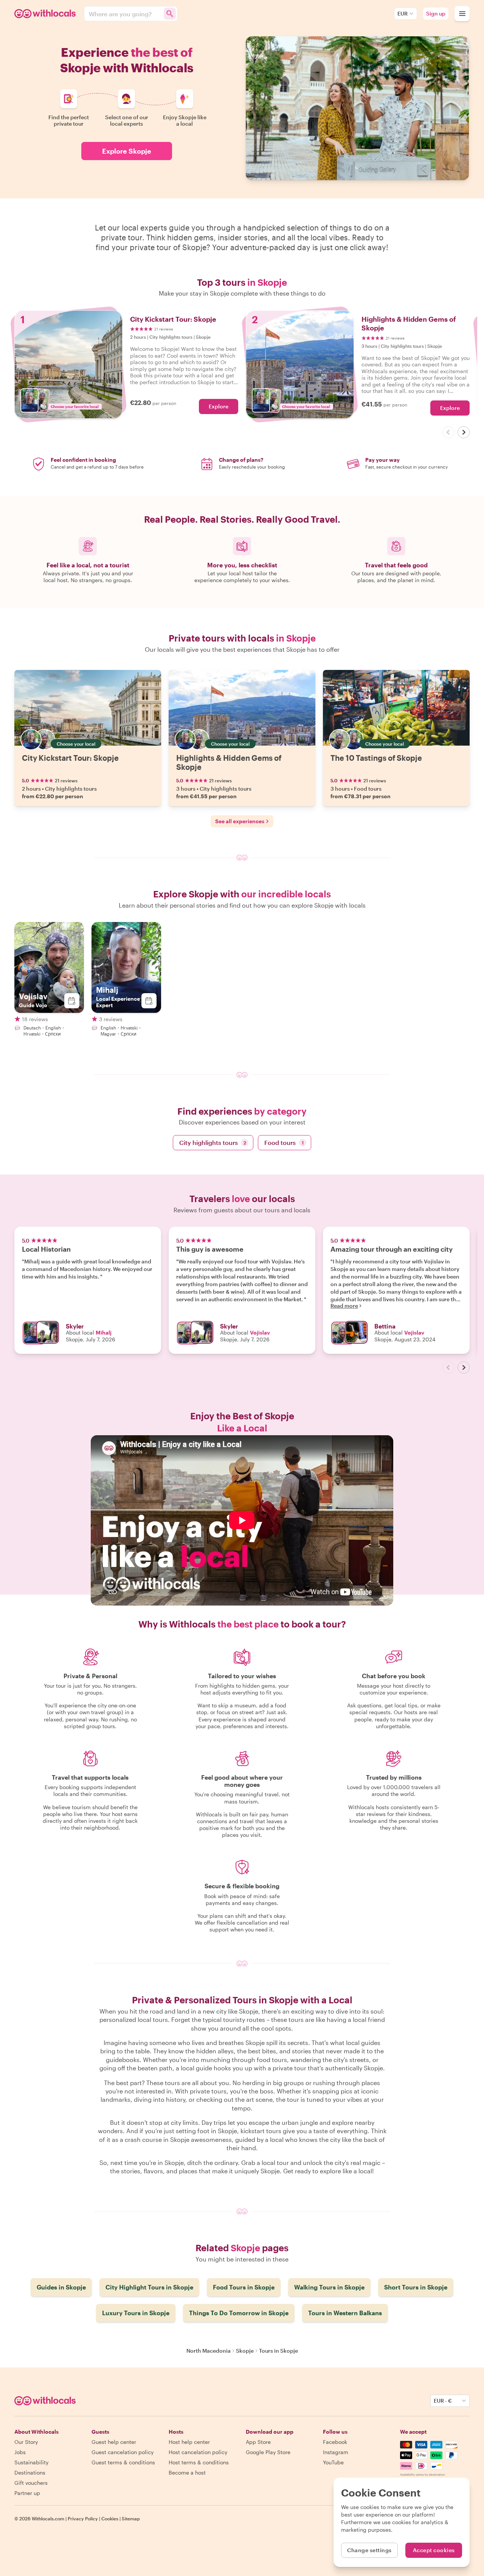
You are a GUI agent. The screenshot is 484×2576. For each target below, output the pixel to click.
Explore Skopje (127, 151)
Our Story (26, 2442)
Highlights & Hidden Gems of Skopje (229, 762)
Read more (344, 1306)
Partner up (27, 2493)
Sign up (436, 13)
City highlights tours (213, 1142)
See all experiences (240, 821)
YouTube (333, 2462)
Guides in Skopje (61, 2287)
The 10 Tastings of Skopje (376, 758)
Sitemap (131, 2518)
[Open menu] (462, 14)
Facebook (335, 2442)
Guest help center (114, 2442)
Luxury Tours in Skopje (136, 2313)
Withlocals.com (48, 2518)
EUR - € (443, 2401)
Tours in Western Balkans (345, 2313)
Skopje (245, 2351)
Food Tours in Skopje (244, 2287)
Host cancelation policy (198, 2452)
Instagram (336, 2452)
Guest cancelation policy (123, 2452)
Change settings (369, 2550)
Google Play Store (268, 2452)
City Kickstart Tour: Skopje (70, 758)
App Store (258, 2442)
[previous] (448, 432)
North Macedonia (209, 2351)
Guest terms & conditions (123, 2462)
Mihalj (104, 1332)
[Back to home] (46, 14)
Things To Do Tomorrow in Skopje (239, 2313)
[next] (464, 432)
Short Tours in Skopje (416, 2287)
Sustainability (31, 2462)
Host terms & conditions (199, 2462)
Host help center (189, 2442)
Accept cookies (434, 2550)
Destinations (30, 2472)
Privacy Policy (83, 2518)
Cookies (110, 2518)
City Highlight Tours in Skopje (149, 2287)
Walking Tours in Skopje (329, 2287)
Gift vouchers (31, 2483)
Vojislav (260, 1332)
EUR (403, 13)
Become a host (187, 2472)
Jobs (20, 2452)
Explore (219, 406)
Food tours (284, 1142)
